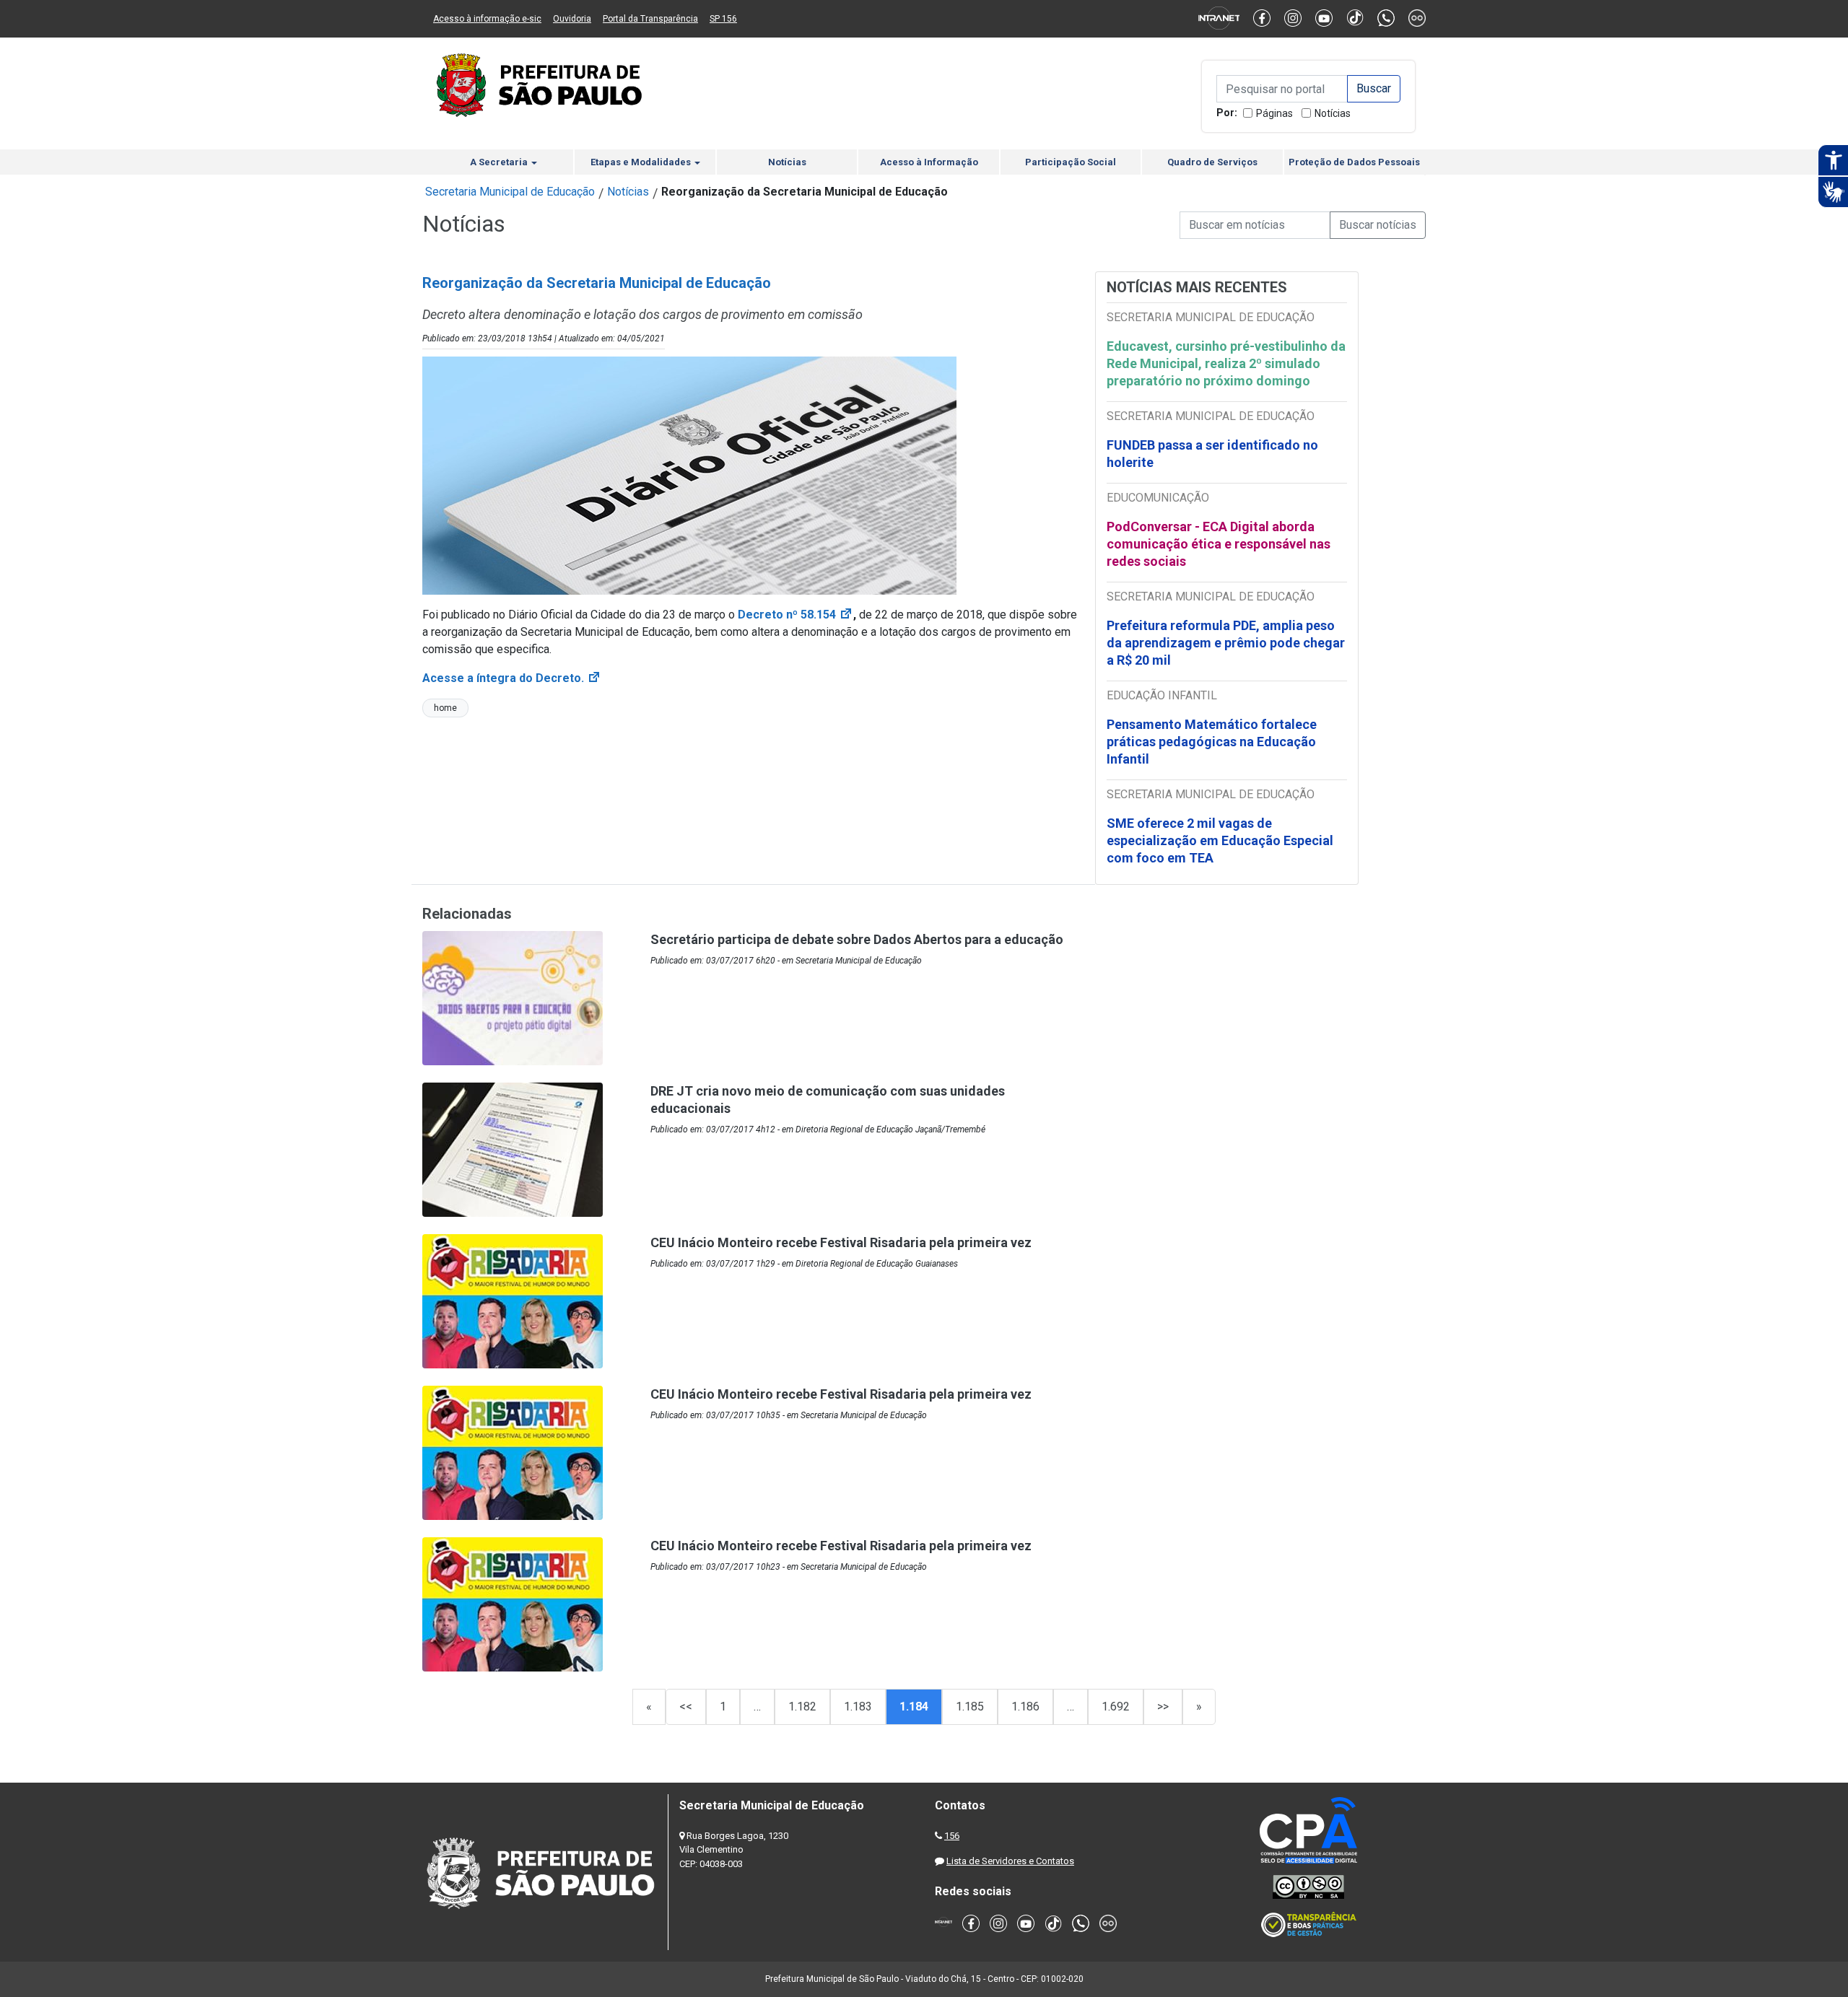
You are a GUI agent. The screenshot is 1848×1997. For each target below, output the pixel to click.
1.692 (1116, 1707)
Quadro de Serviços (1212, 162)
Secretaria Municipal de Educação (510, 192)
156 (952, 1836)
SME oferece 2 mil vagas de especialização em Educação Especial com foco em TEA (1220, 840)
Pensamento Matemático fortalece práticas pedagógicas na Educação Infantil (1212, 742)
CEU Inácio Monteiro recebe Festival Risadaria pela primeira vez (841, 1242)
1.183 (858, 1707)
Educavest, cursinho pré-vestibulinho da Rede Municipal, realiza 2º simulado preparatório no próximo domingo (1226, 363)
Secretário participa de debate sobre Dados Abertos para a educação (857, 939)
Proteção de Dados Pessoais (1354, 162)
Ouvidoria (572, 19)
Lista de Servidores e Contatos (1010, 1861)
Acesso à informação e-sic (487, 19)
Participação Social (1071, 162)
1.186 (1025, 1707)
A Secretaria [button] (500, 162)
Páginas (1274, 113)
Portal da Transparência (650, 19)
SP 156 (723, 19)
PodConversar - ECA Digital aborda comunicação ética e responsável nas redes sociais (1219, 544)
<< (686, 1707)
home (445, 708)
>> (1163, 1707)
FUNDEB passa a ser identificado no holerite (1212, 454)
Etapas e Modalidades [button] (642, 162)
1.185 (970, 1707)
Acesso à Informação (929, 162)
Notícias (1333, 113)
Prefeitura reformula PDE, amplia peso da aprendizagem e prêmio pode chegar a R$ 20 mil (1226, 643)
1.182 (802, 1707)
